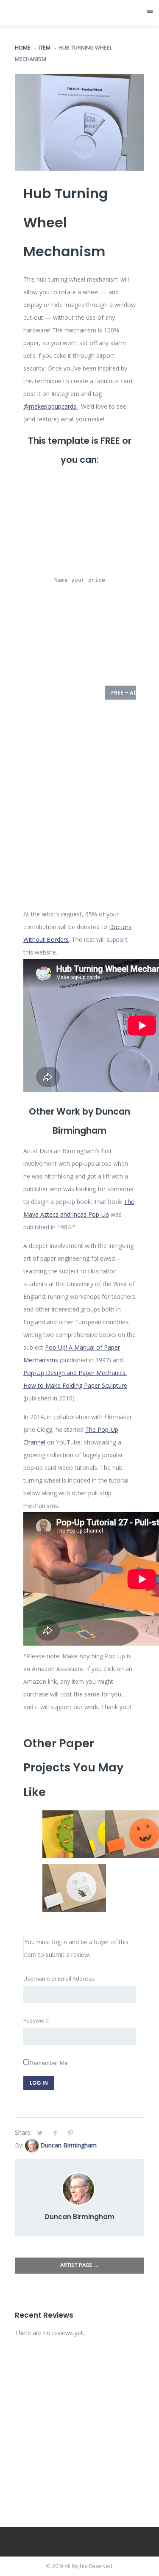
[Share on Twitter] (40, 2133)
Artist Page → (80, 2265)
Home (23, 48)
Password (36, 2021)
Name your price (80, 580)
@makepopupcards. (50, 406)
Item (45, 48)
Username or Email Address (59, 1979)
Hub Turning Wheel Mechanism (66, 222)
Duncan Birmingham (68, 2145)
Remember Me (48, 2063)
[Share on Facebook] (55, 2133)
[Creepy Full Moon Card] (74, 1870)
